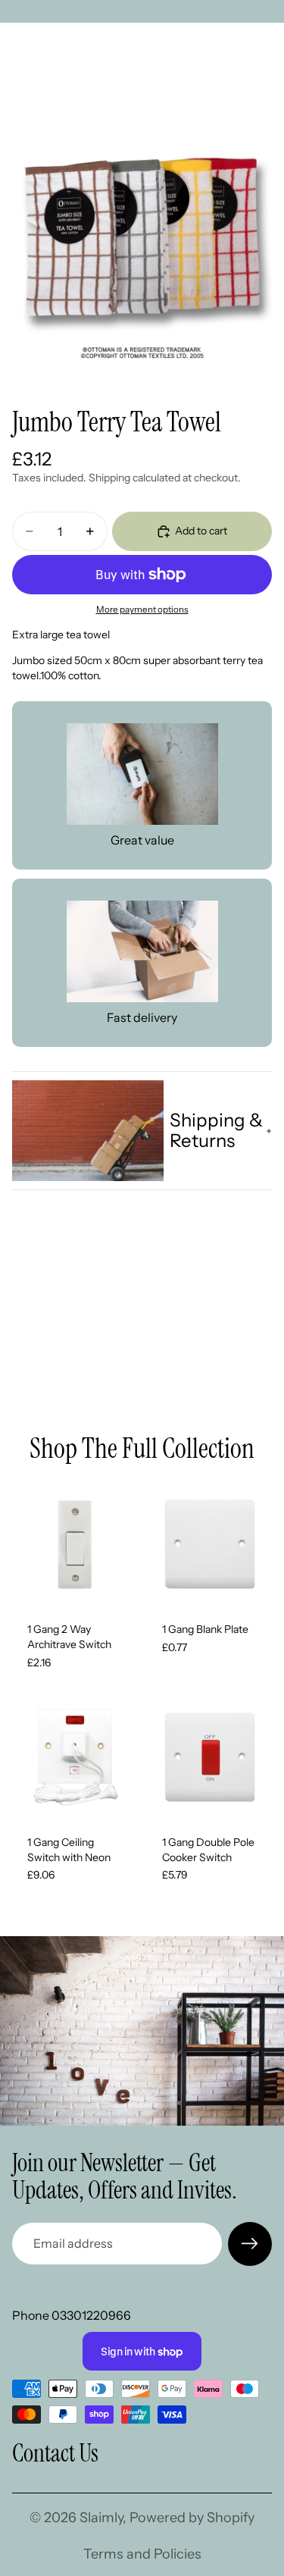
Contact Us (55, 2453)
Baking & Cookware (177, 86)
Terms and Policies (142, 2554)
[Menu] (17, 45)
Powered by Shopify (192, 2518)
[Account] (233, 45)
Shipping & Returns (216, 1130)
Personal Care (86, 86)
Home (26, 86)
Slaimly (101, 2518)
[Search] (50, 45)
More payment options (142, 610)
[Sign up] (250, 2244)
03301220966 (91, 2315)
